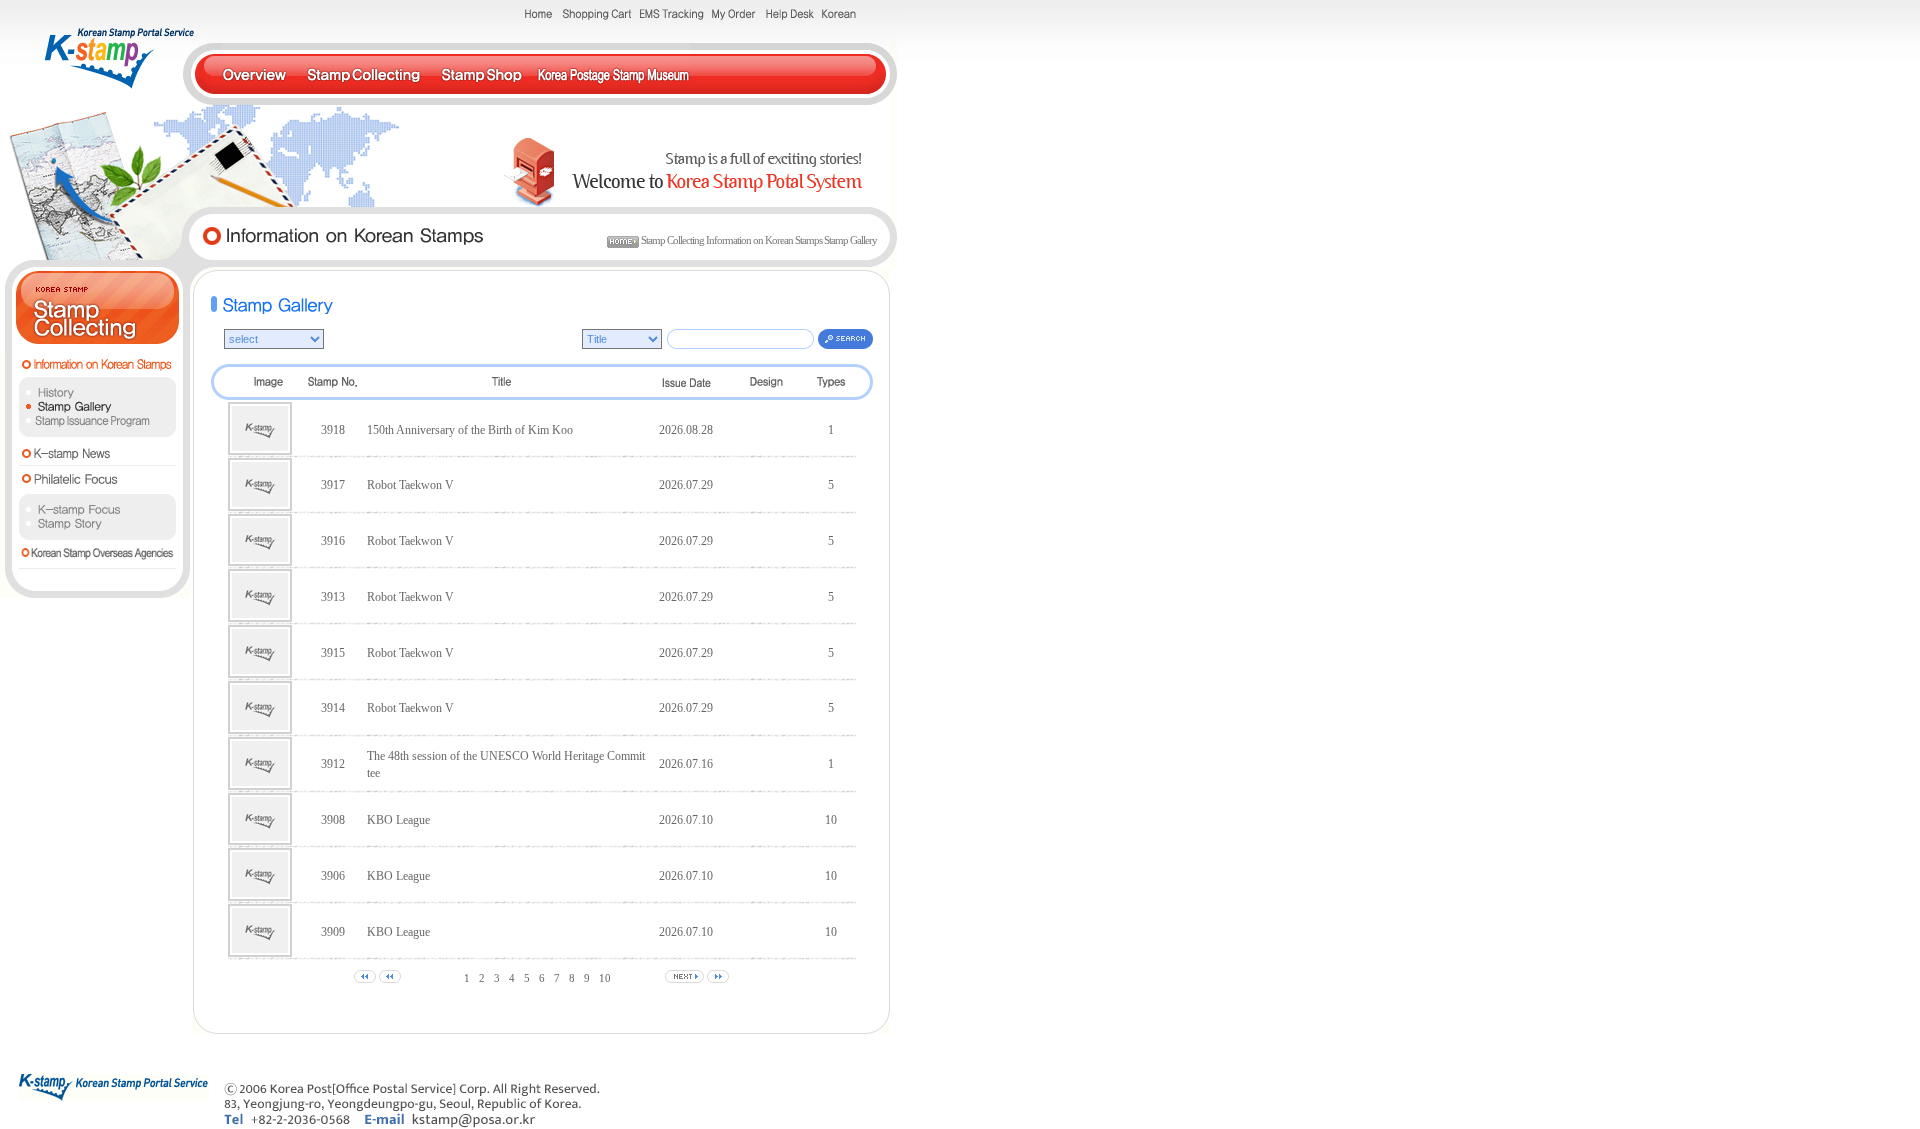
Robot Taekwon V (410, 485)
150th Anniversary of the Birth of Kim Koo (470, 430)
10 (605, 978)
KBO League (398, 820)
